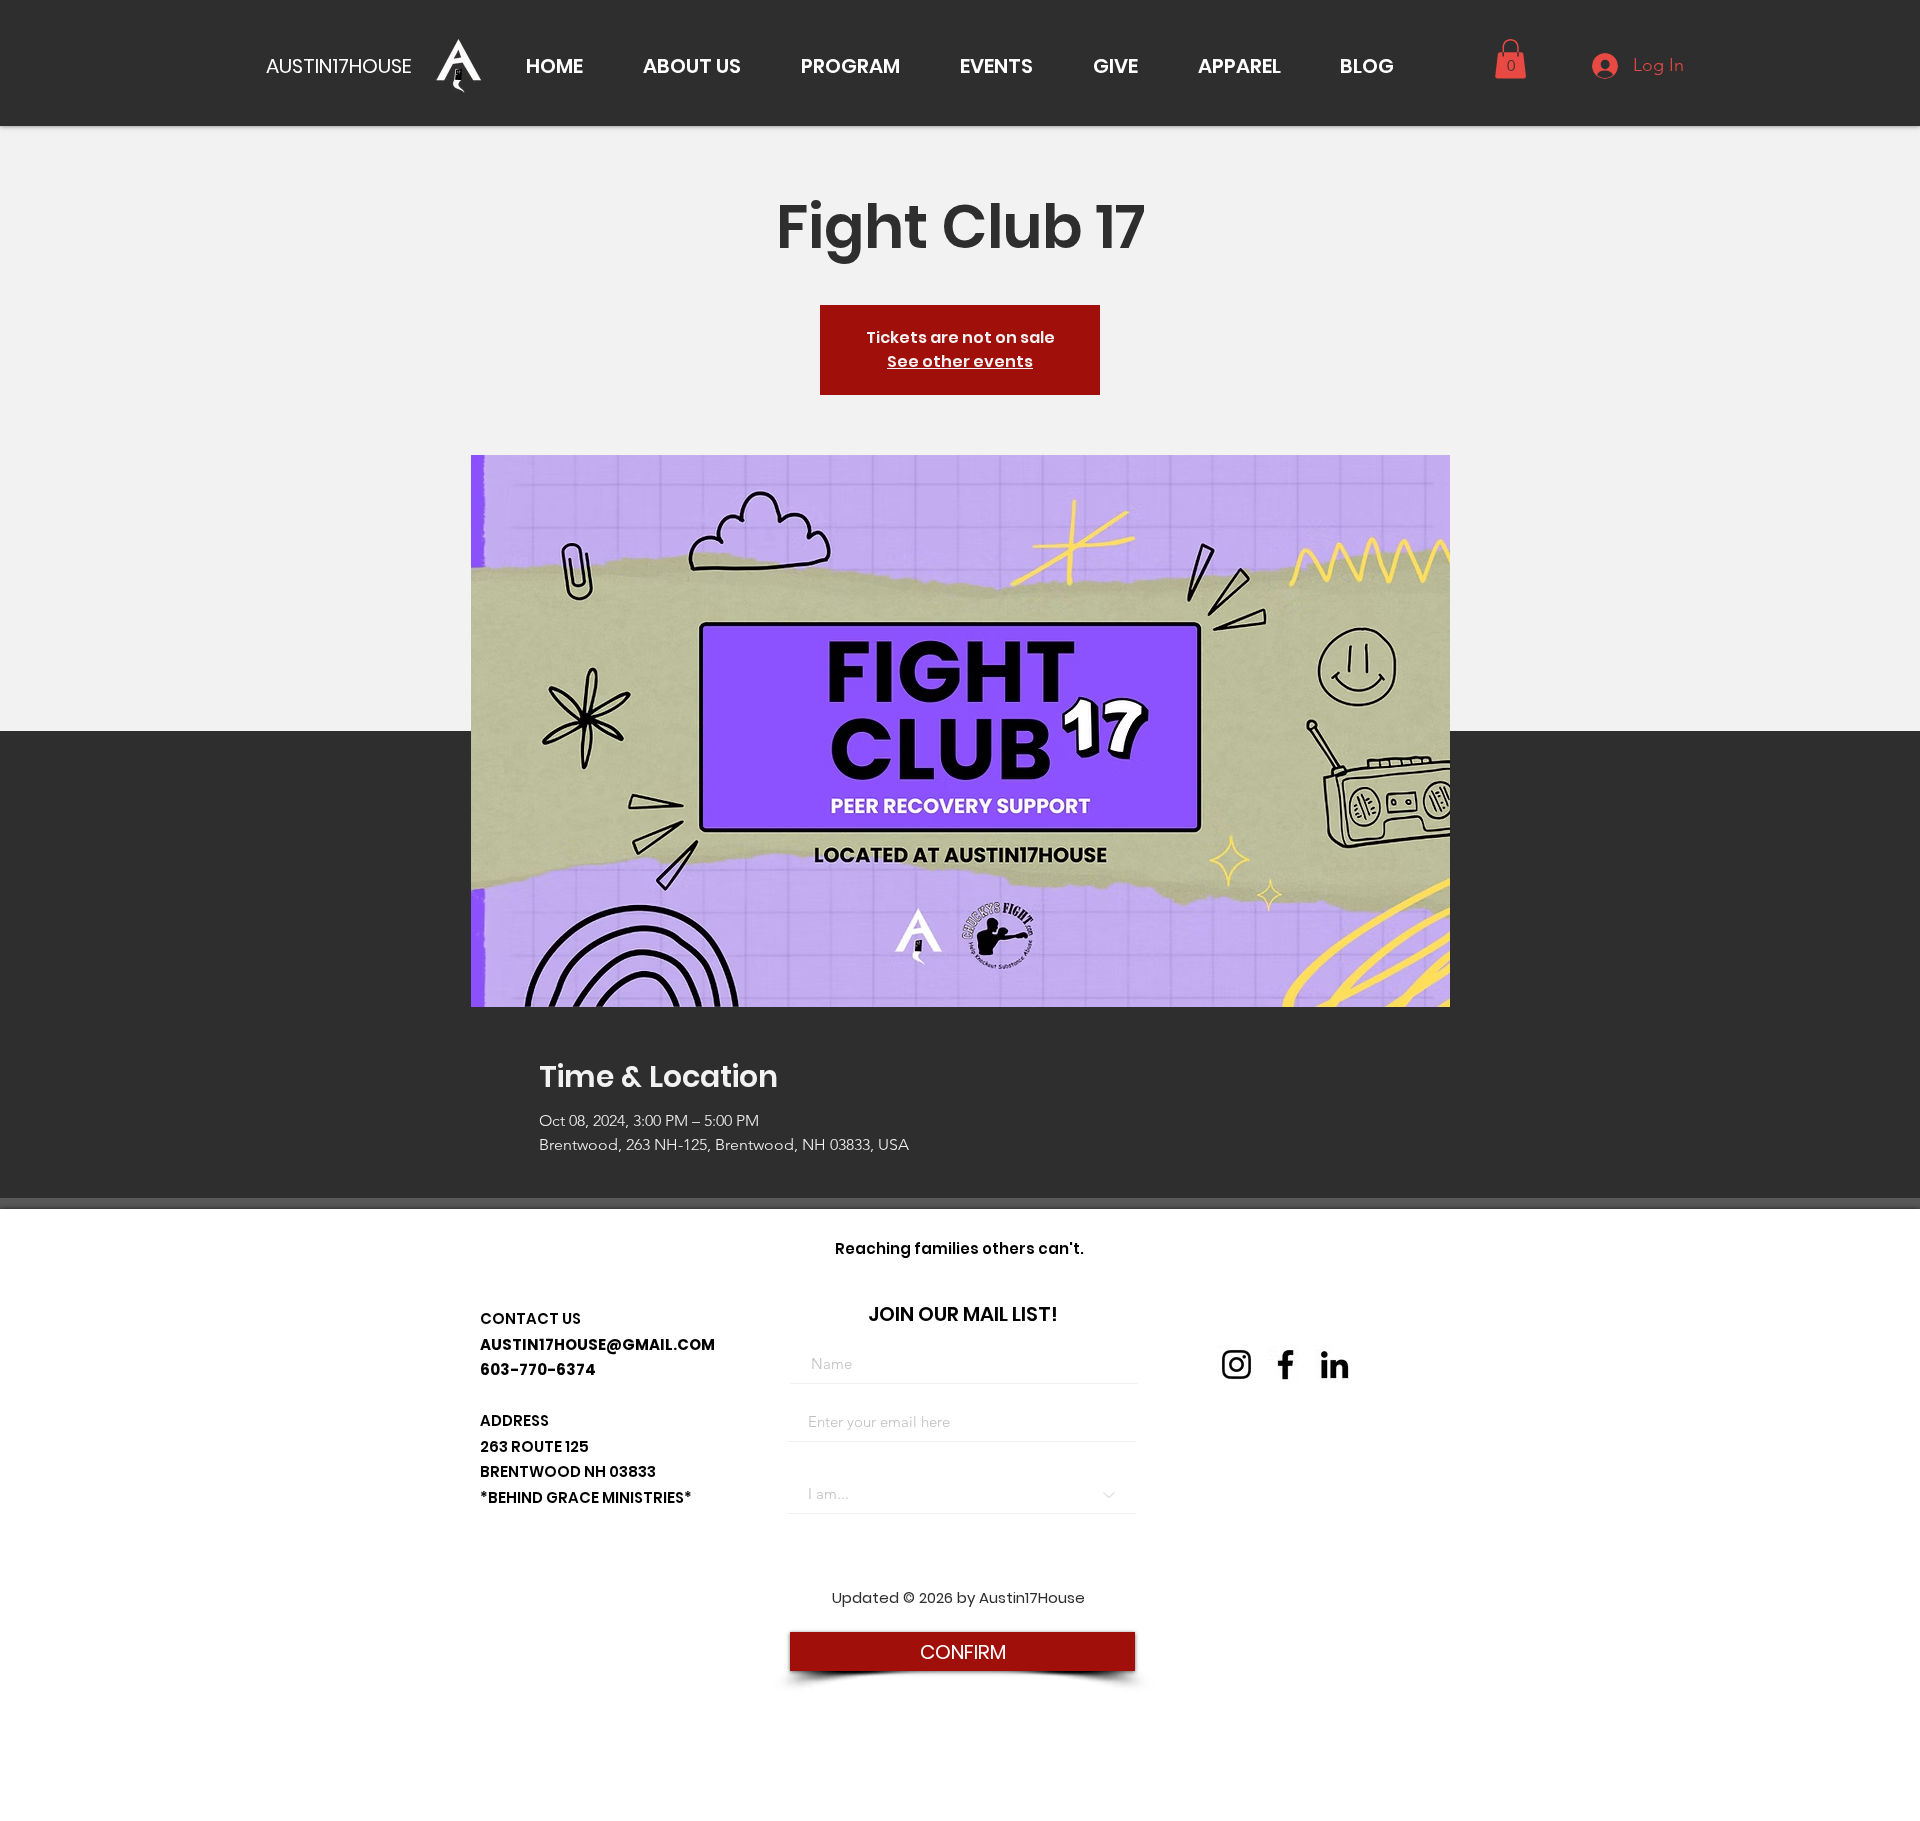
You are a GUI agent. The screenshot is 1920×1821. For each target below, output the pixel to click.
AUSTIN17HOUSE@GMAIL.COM (597, 1344)
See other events (960, 361)
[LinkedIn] (1334, 1364)
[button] (692, 66)
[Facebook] (1285, 1364)
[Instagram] (1236, 1364)
